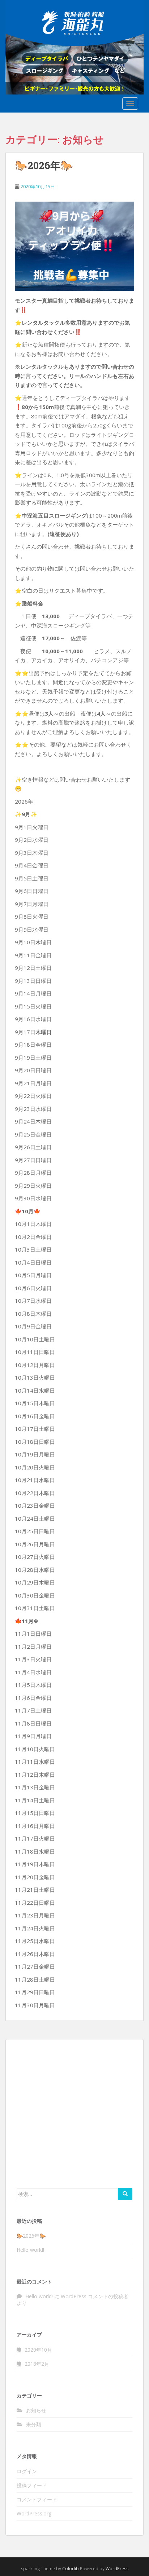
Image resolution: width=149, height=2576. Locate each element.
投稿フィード (32, 2485)
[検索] (125, 2194)
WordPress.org (34, 2513)
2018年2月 (37, 2364)
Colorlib (71, 2569)
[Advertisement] (74, 2113)
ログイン (27, 2471)
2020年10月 (38, 2350)
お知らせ (36, 2410)
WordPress (117, 2569)
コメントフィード (37, 2499)
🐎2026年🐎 (44, 165)
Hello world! (30, 2250)
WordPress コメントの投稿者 (95, 2296)
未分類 (34, 2424)
